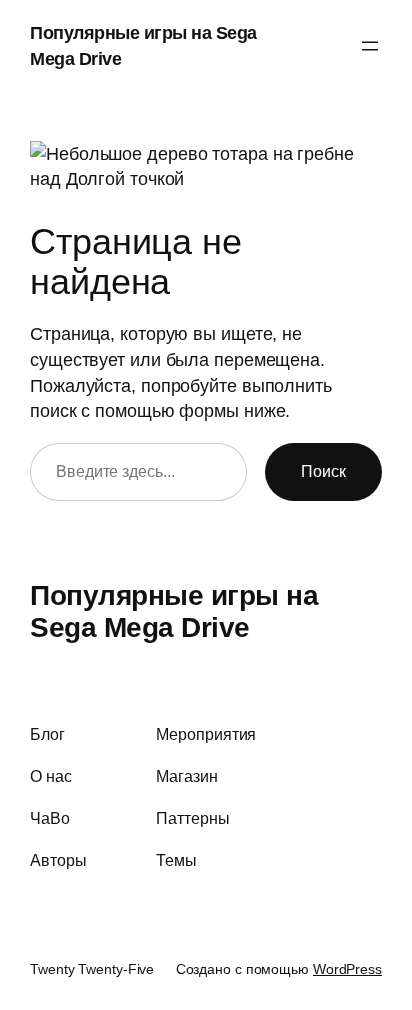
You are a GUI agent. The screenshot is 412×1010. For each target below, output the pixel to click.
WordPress (347, 969)
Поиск (323, 471)
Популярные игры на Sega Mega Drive (174, 611)
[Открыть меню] (370, 46)
